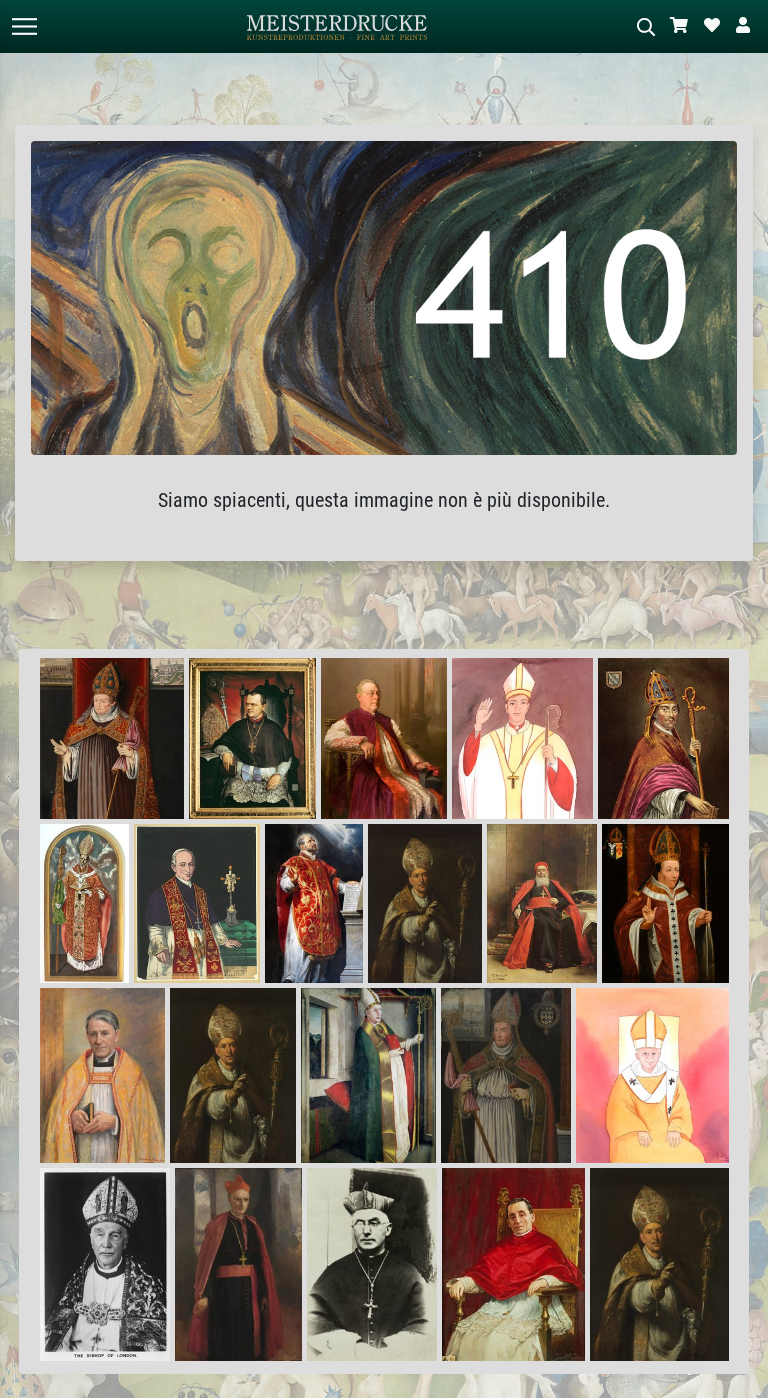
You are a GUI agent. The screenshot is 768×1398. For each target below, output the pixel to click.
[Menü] (24, 26)
